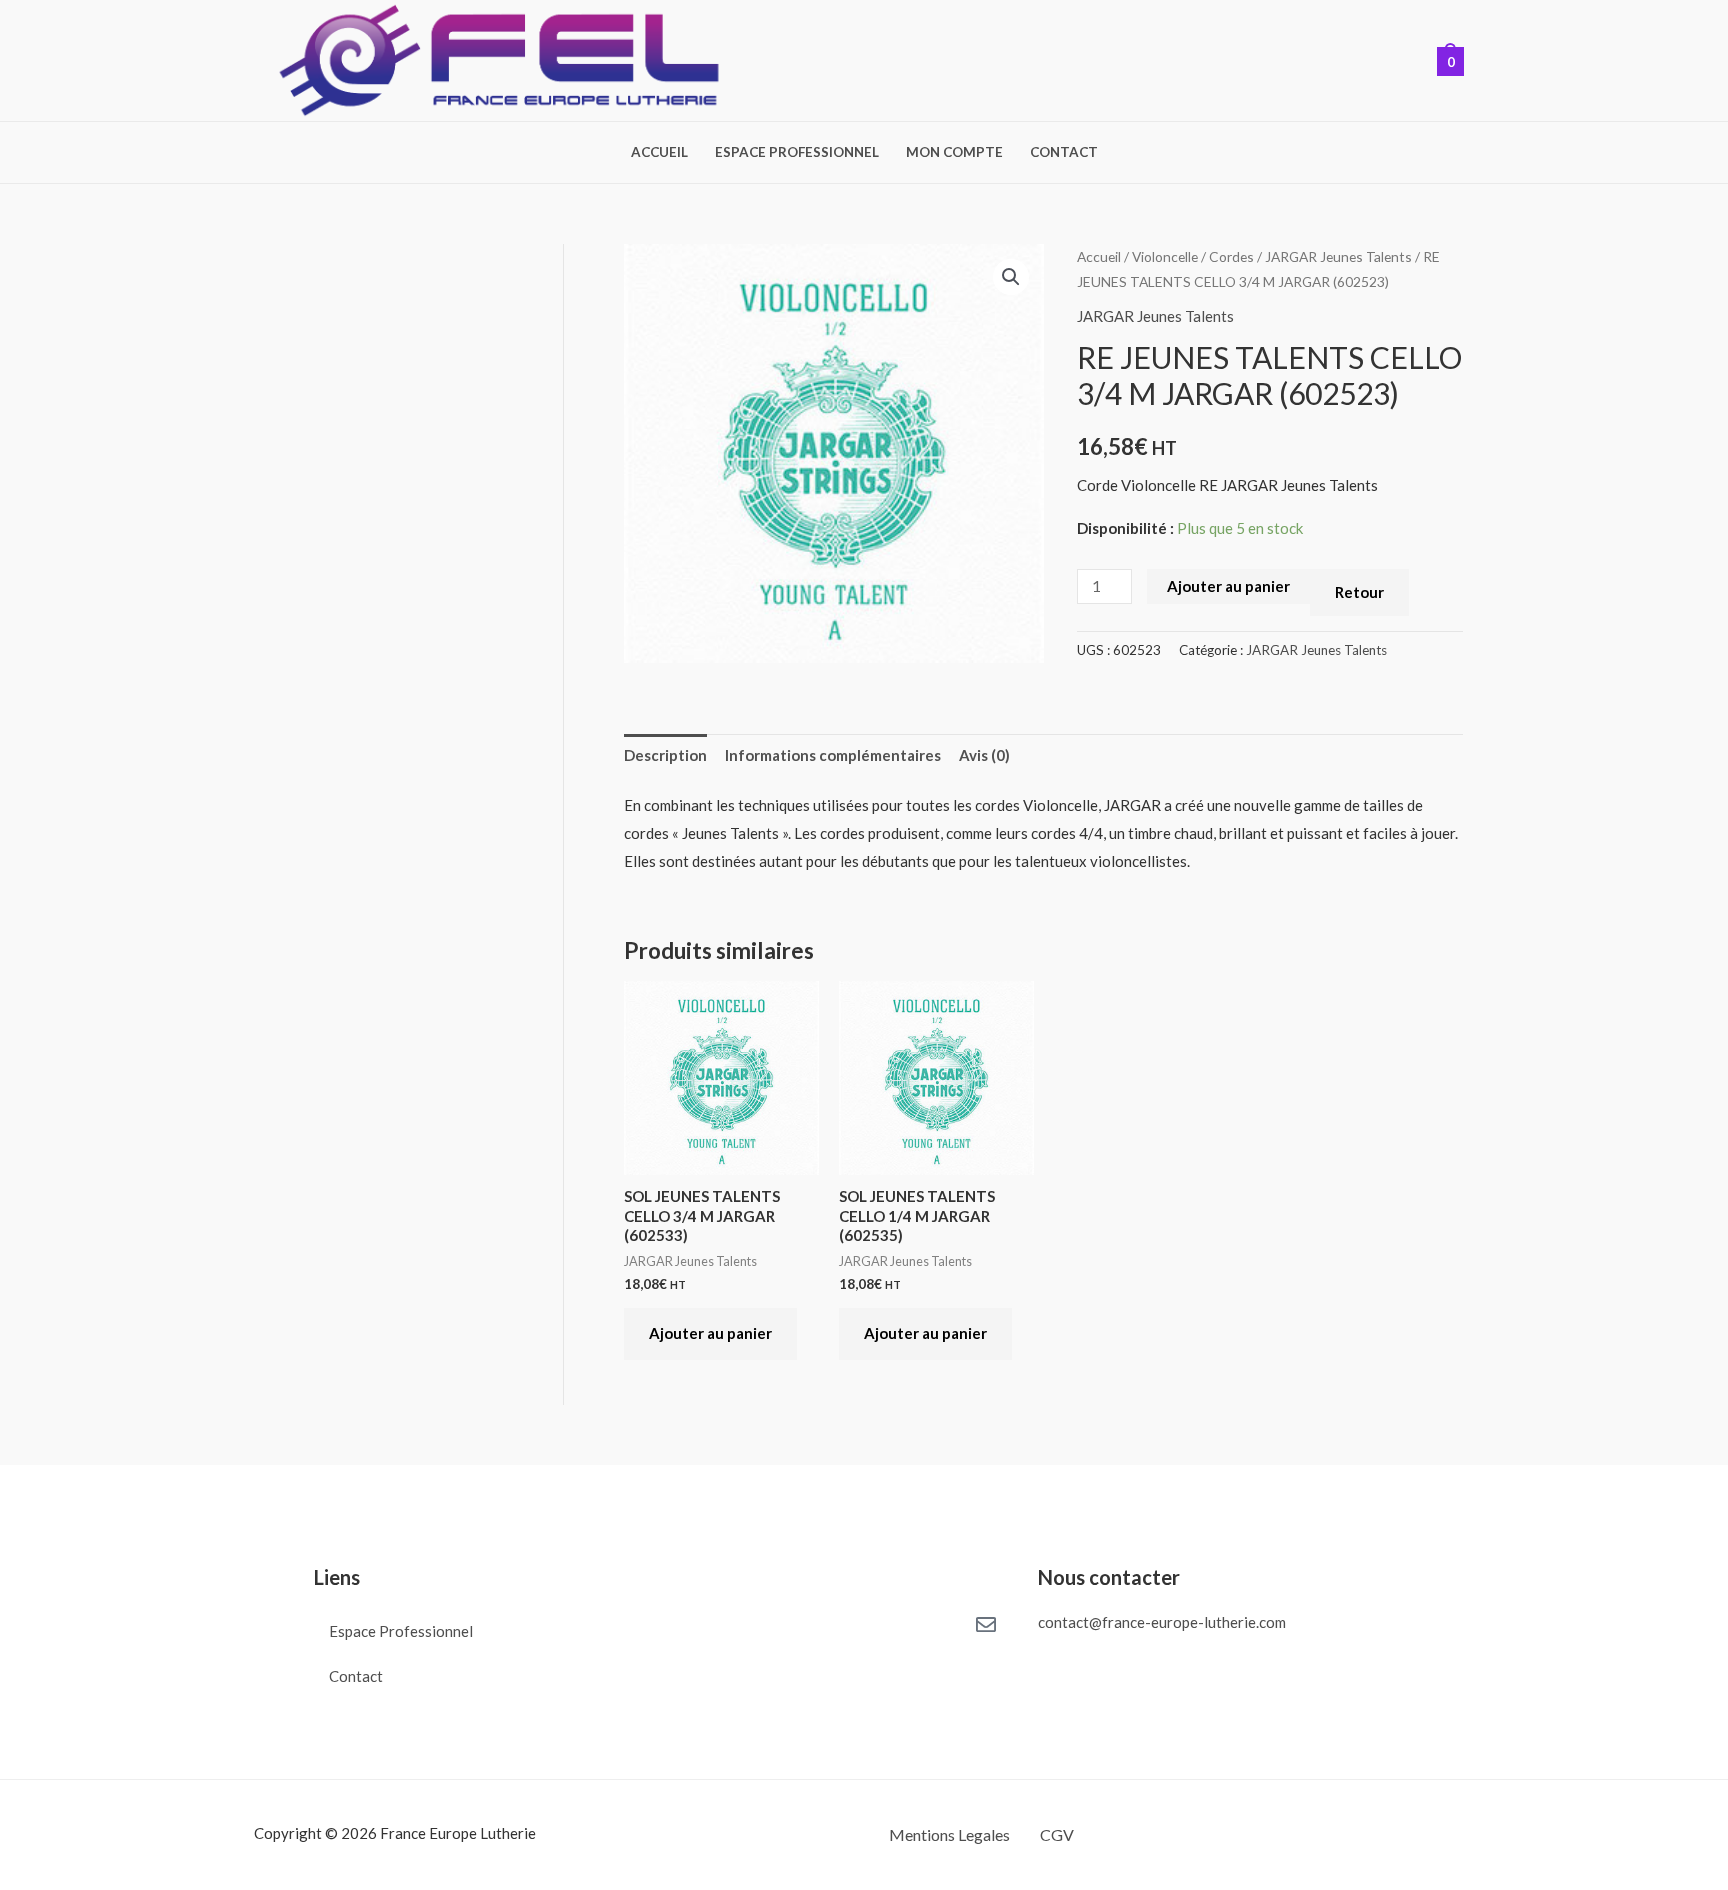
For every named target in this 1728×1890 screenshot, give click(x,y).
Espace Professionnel (797, 153)
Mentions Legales (949, 1834)
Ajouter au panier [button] (710, 1333)
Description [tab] (665, 755)
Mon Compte (954, 153)
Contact (1064, 153)
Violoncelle (1165, 256)
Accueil (659, 153)
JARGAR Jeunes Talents (1338, 256)
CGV (1057, 1834)
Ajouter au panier (1228, 586)
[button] (1011, 277)
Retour (1359, 592)
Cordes (1231, 256)
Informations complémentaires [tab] (833, 755)
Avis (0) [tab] (984, 755)
